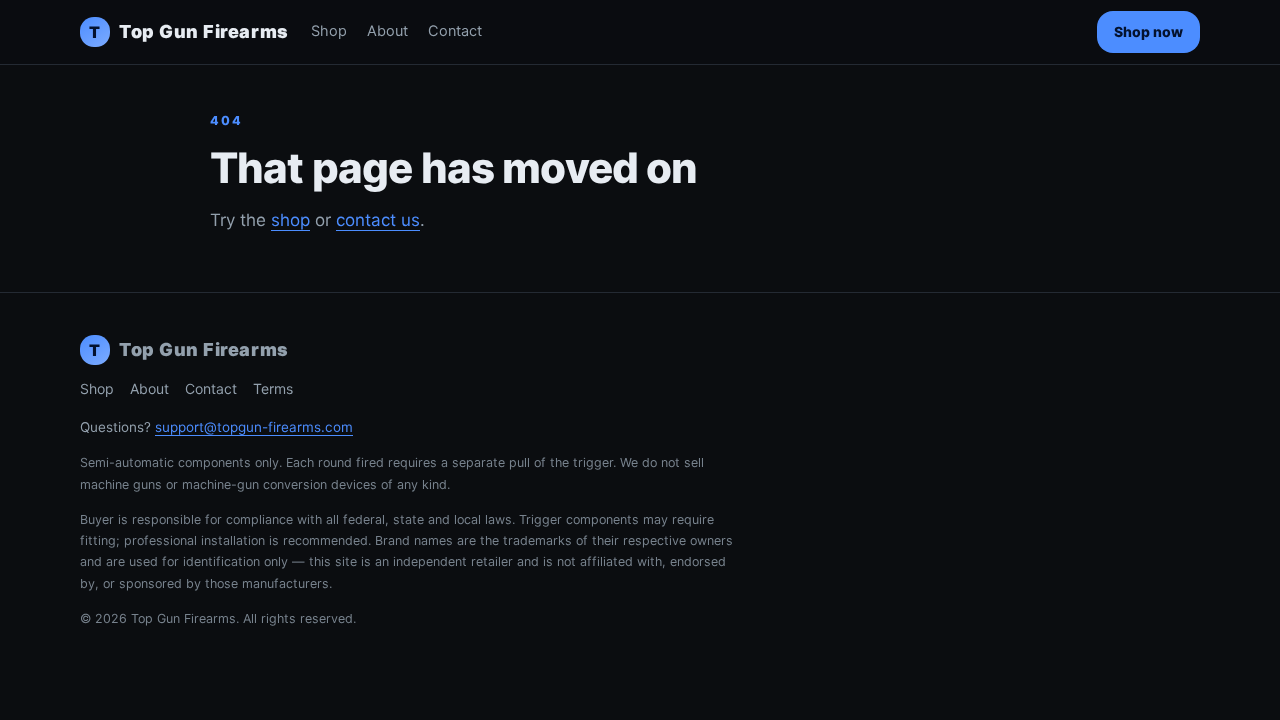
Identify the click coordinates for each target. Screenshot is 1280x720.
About (387, 31)
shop (290, 220)
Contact (455, 31)
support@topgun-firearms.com (254, 427)
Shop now (1148, 31)
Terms (273, 388)
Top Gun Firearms (188, 31)
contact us (378, 220)
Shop (329, 31)
